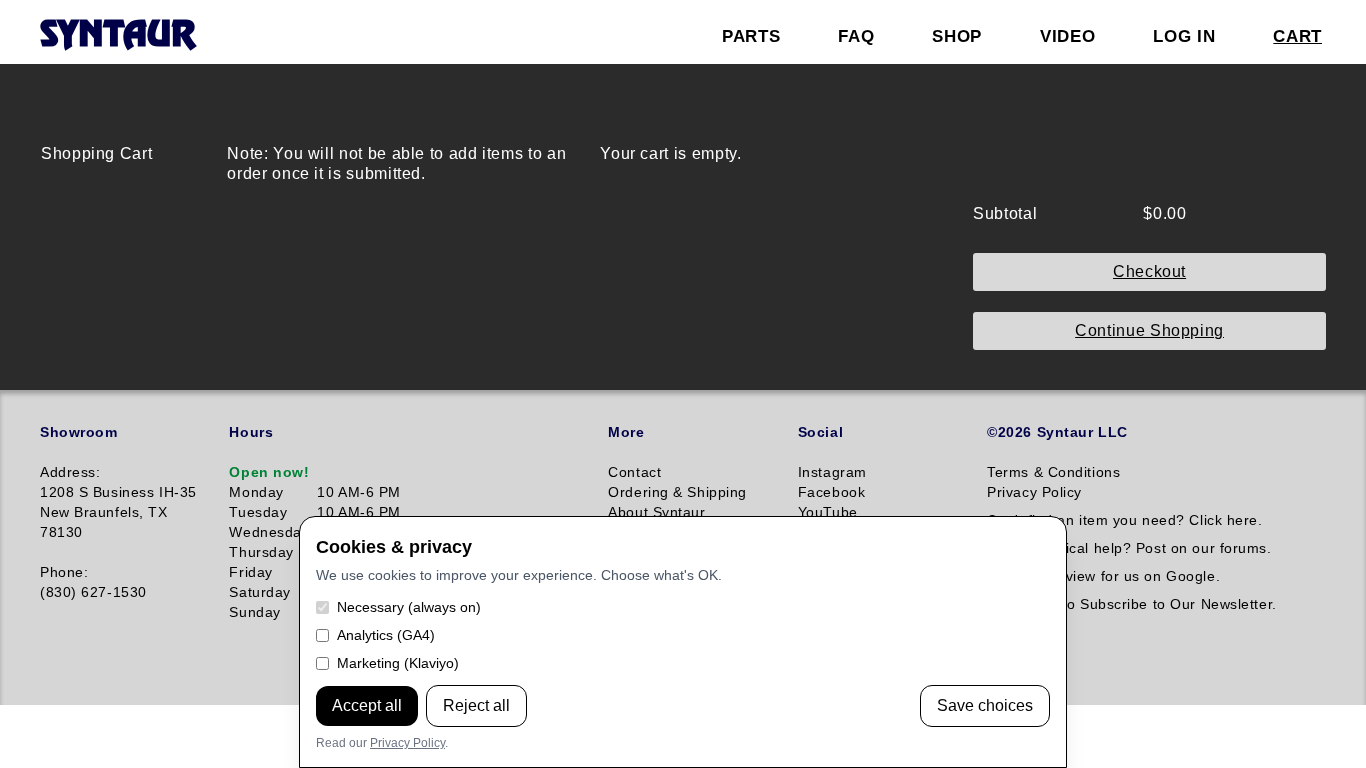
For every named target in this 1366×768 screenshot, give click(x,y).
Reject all (476, 705)
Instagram (832, 472)
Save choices (985, 705)
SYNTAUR (117, 36)
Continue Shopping (1149, 330)
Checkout (1149, 271)
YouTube (828, 512)
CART (1297, 36)
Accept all (367, 705)
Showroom (78, 432)
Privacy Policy (407, 743)
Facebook (831, 492)
